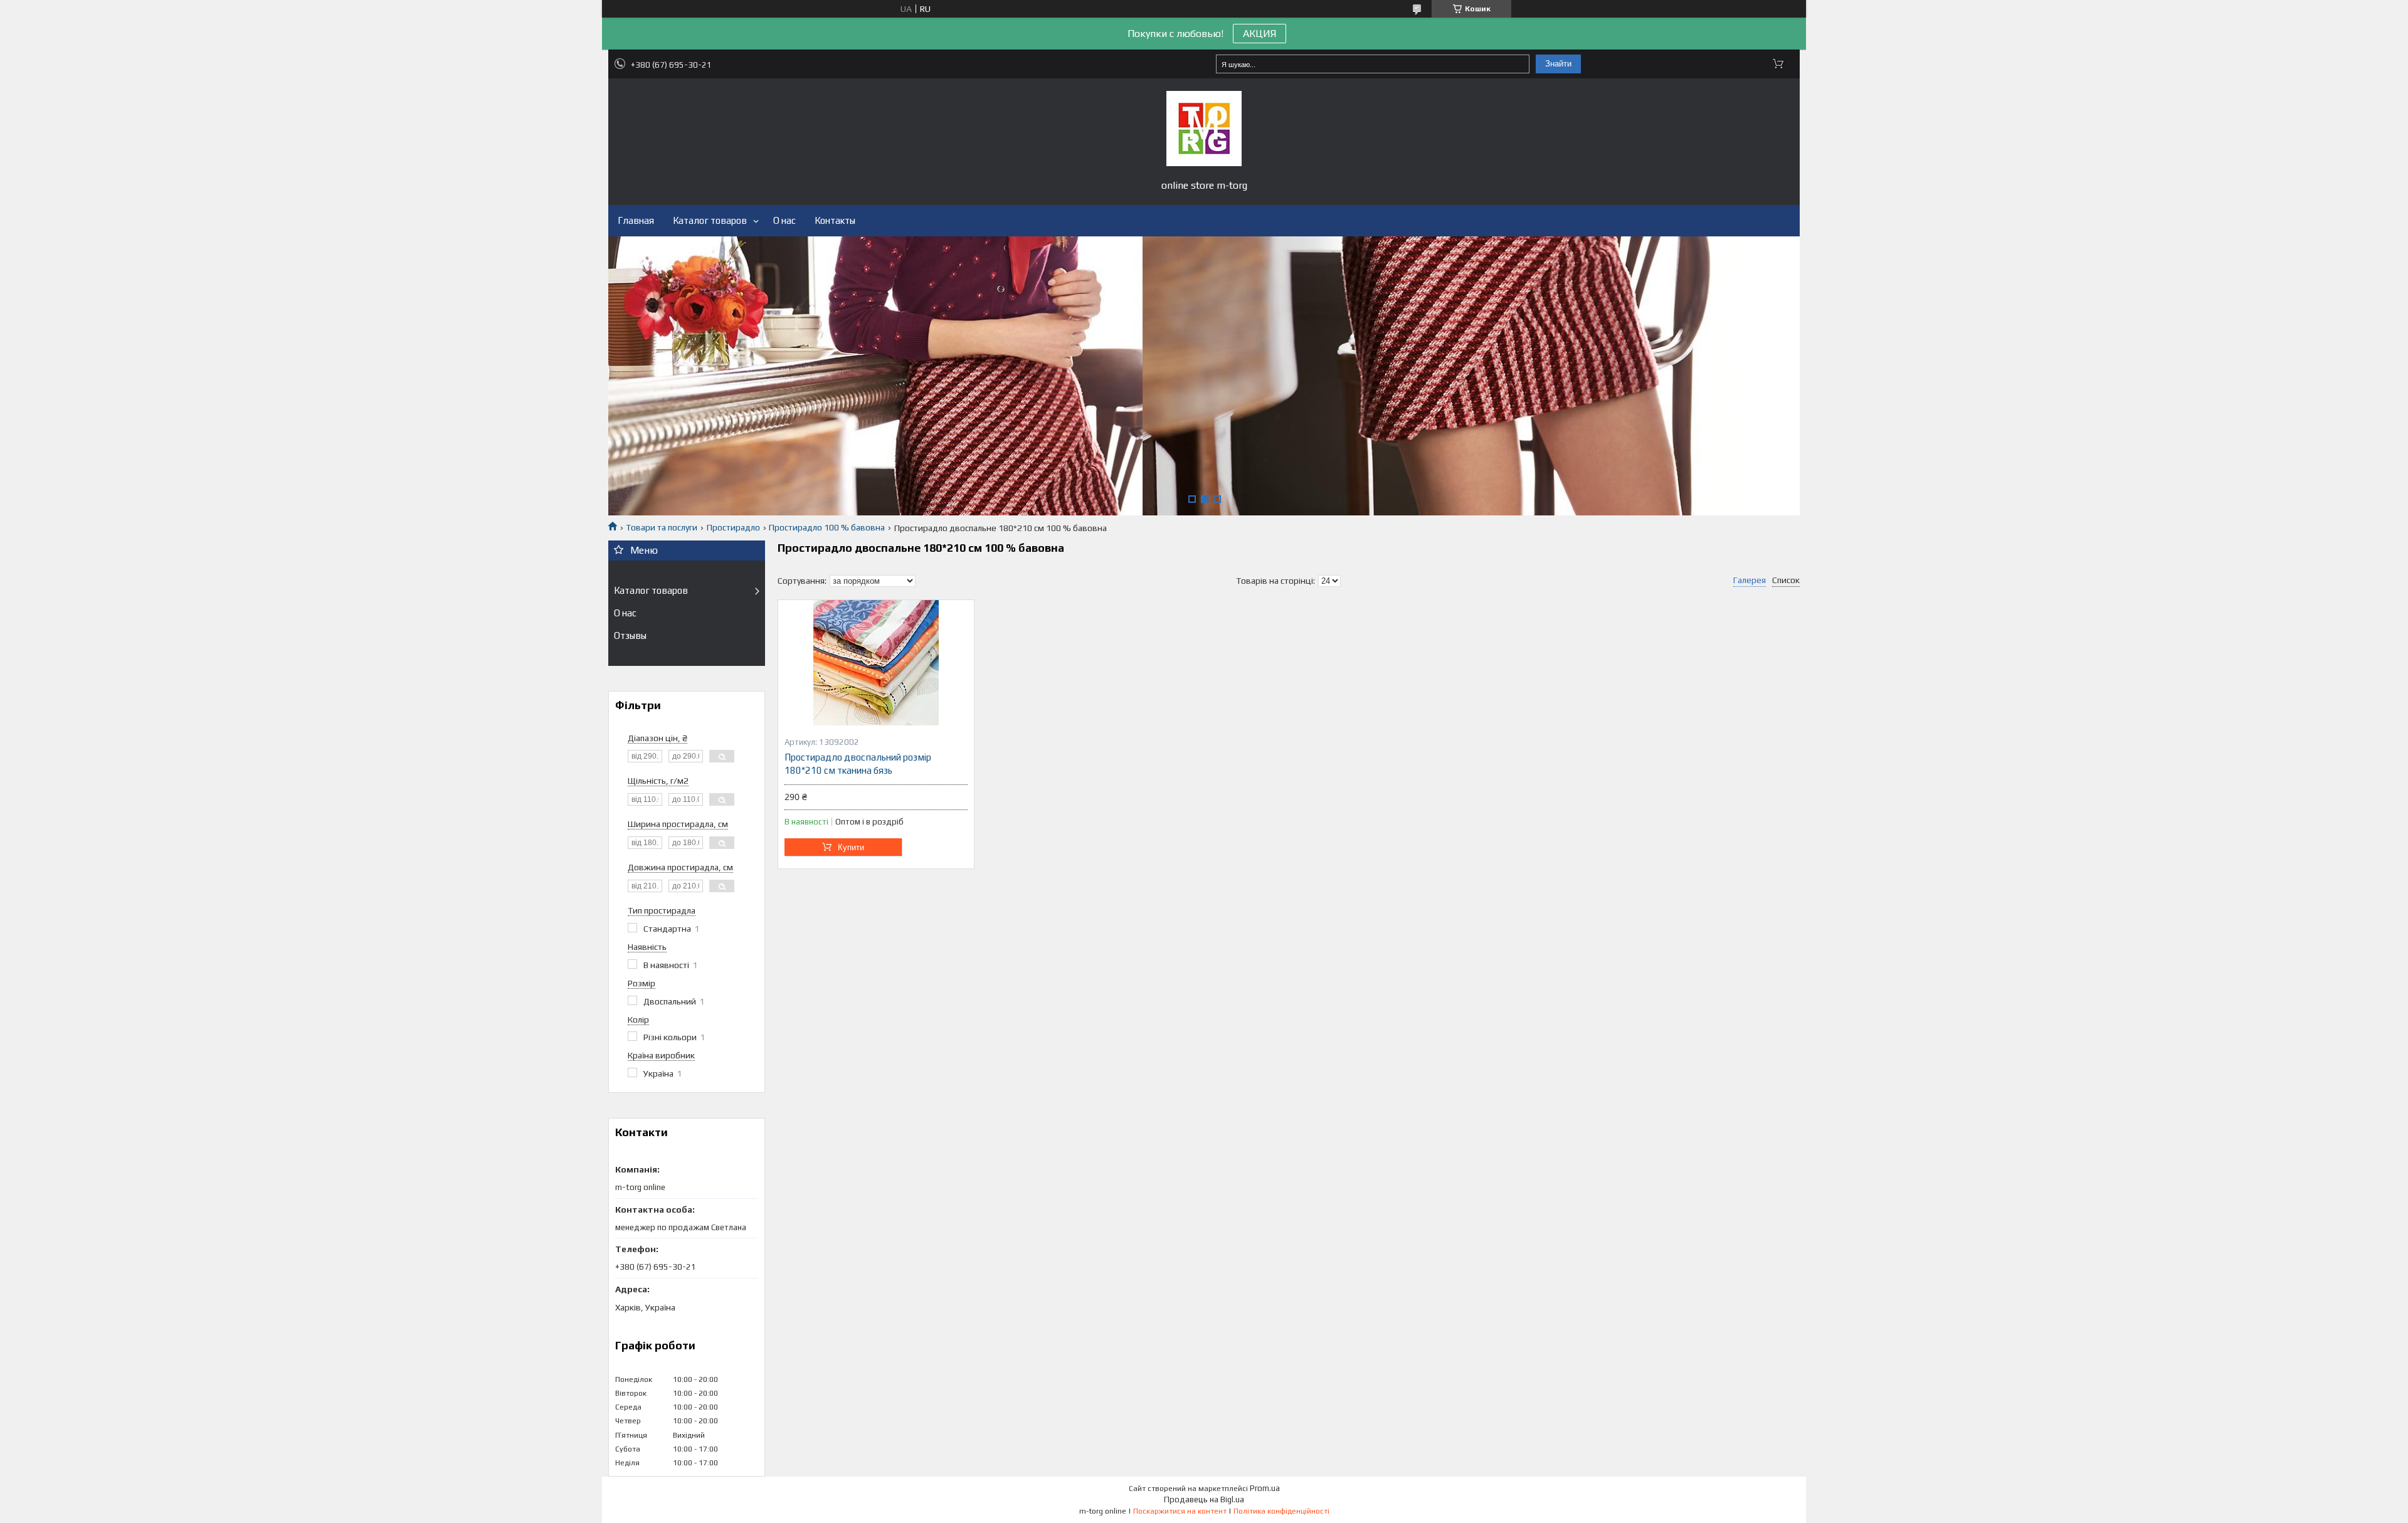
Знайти (1558, 64)
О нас (784, 220)
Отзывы (630, 635)
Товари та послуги (662, 527)
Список (1786, 580)
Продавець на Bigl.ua (1204, 1499)
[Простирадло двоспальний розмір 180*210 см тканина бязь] (876, 663)
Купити (851, 847)
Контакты (835, 220)
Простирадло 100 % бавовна (827, 527)
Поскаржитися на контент (1180, 1511)
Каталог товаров (710, 220)
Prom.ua (1265, 1488)
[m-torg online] (1204, 129)
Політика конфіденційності (1281, 1511)
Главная (636, 220)
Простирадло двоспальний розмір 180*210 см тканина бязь (858, 763)
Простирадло (733, 527)
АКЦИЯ (1259, 34)
